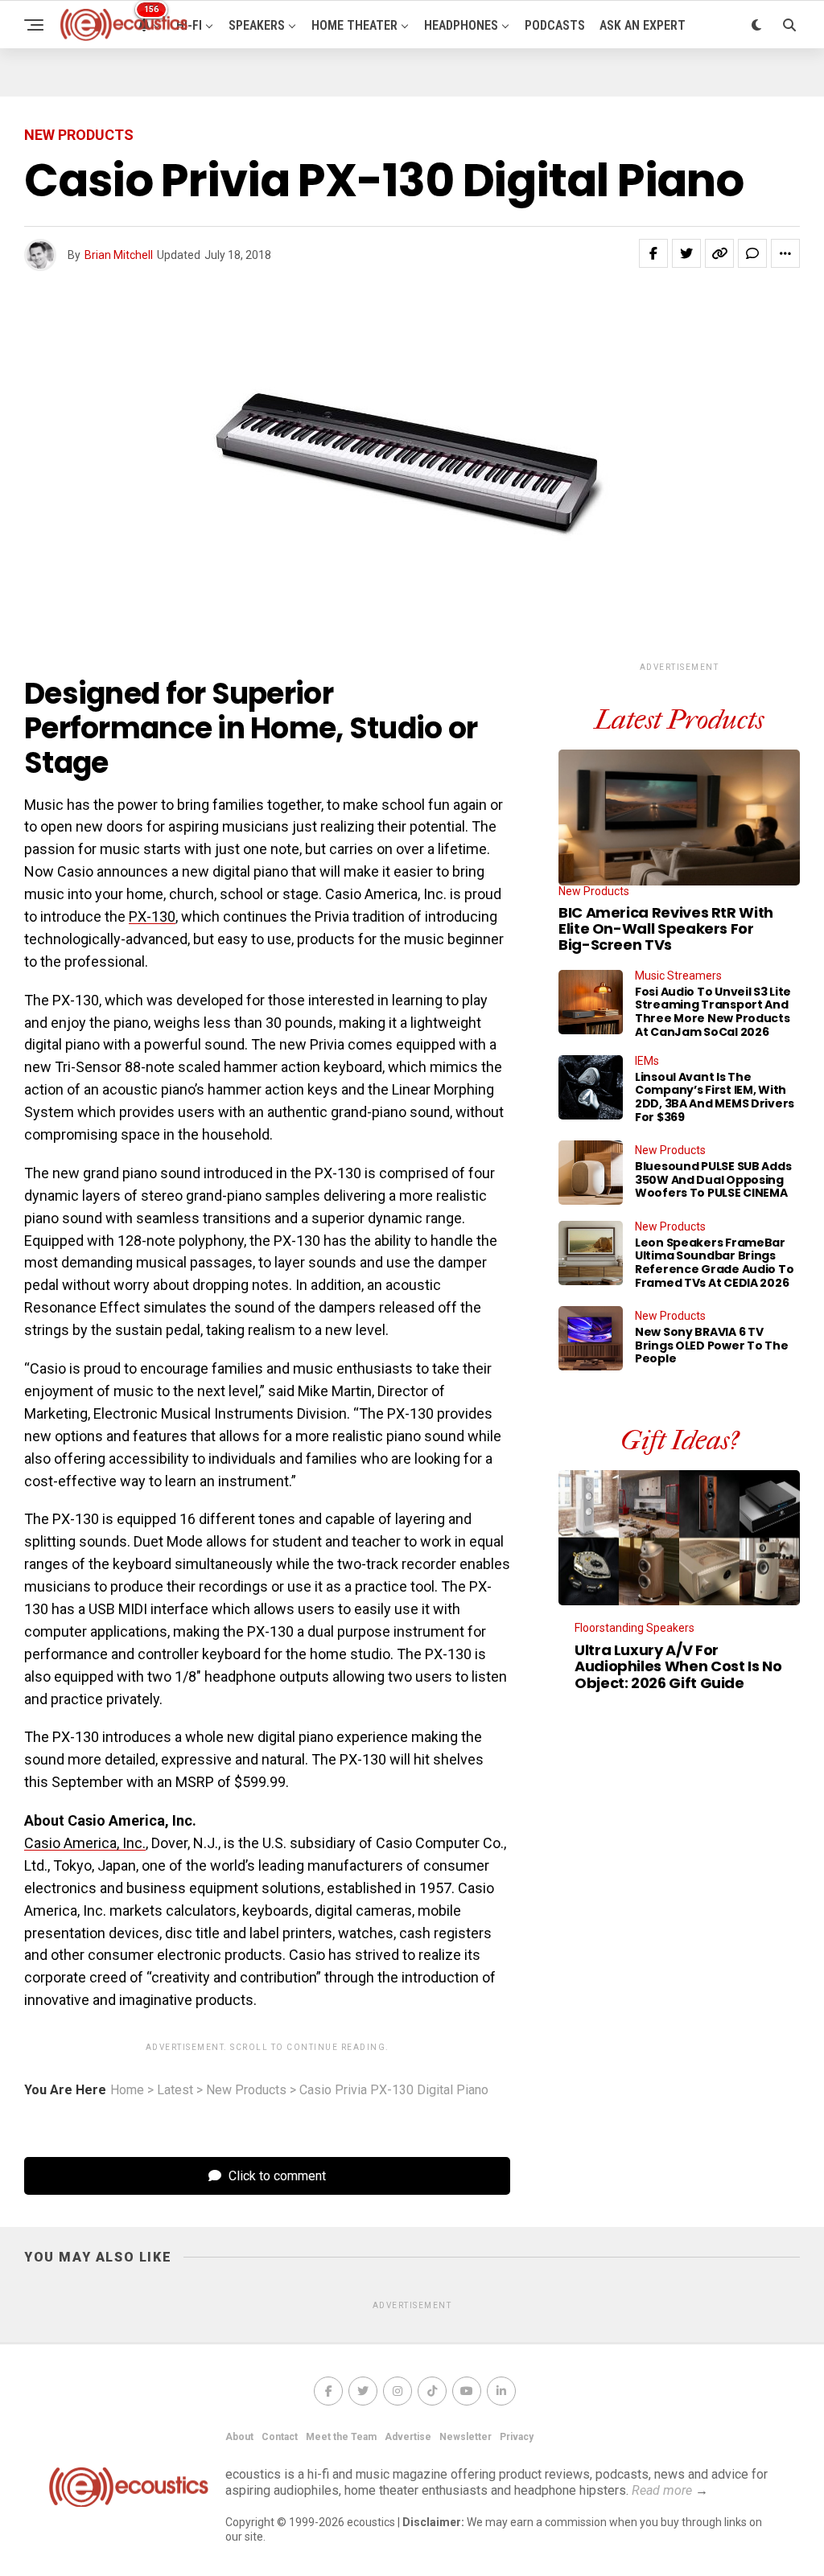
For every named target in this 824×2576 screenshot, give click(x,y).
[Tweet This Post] (686, 253)
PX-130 (152, 916)
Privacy (517, 2437)
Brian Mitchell (119, 255)
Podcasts (555, 25)
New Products (246, 2090)
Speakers (257, 25)
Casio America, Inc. (85, 1843)
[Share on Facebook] (653, 253)
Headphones (461, 25)
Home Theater (354, 25)
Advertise (408, 2437)
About (239, 2437)
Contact (280, 2437)
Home (127, 2090)
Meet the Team (341, 2437)
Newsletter (466, 2437)
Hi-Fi (189, 25)
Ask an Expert (643, 25)
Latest (175, 2090)
